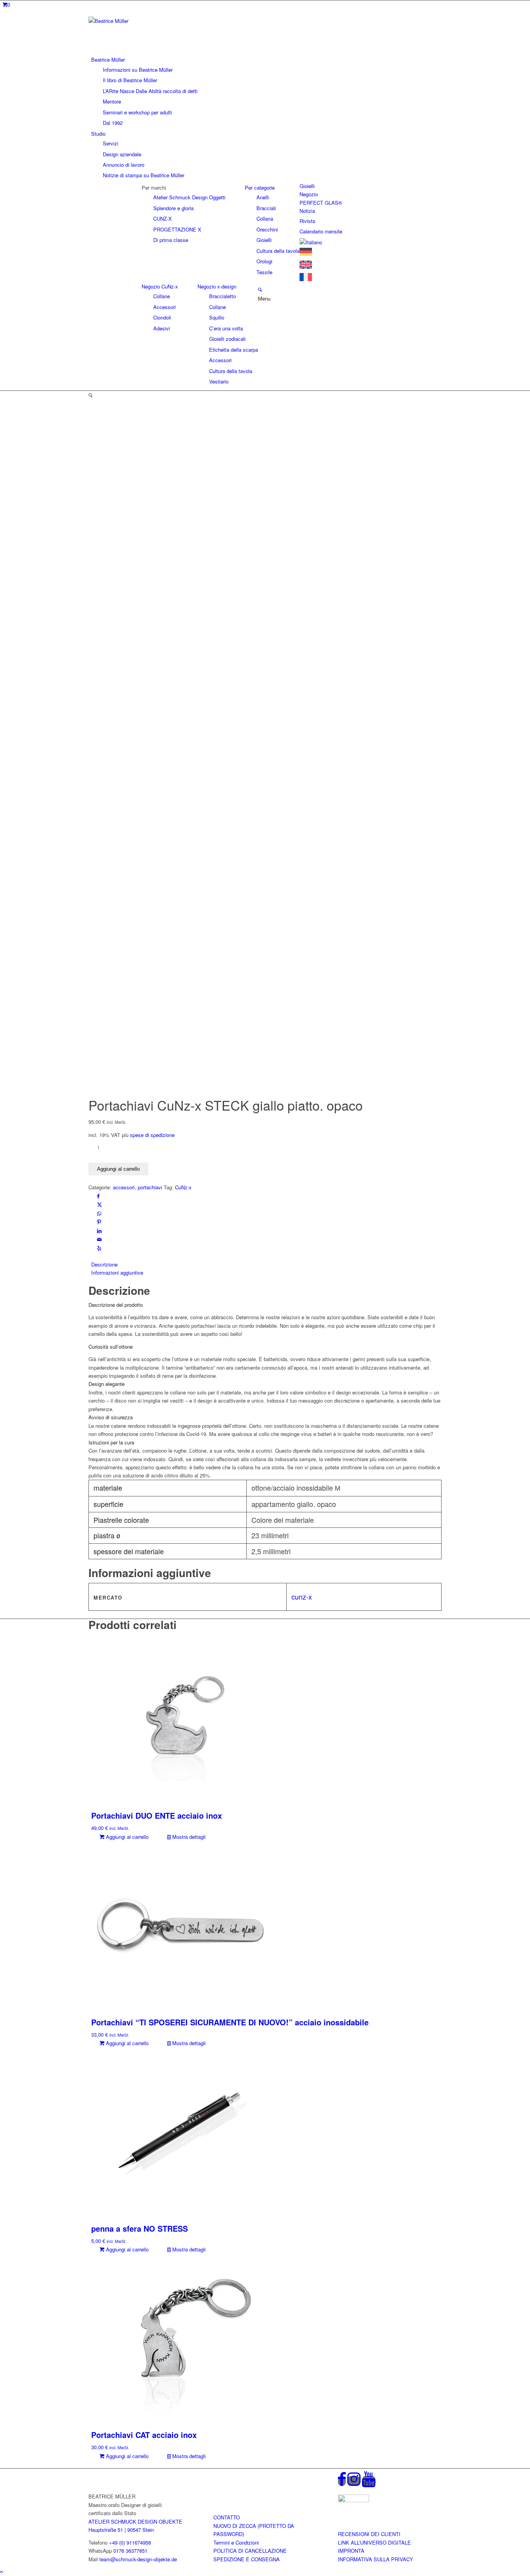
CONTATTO (227, 2517)
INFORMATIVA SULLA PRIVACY (376, 2559)
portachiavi (150, 1187)
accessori (124, 1187)
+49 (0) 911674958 (130, 2542)
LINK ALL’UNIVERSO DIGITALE (374, 2542)
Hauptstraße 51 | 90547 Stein (121, 2530)
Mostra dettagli (188, 1837)
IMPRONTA (351, 2551)
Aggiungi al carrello (118, 1169)
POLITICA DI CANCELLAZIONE (250, 2551)
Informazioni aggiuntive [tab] (117, 1272)
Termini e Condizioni (236, 2542)
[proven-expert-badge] (353, 2500)
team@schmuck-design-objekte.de (138, 2559)
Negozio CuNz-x (160, 286)
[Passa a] (311, 242)
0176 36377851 (130, 2551)
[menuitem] (266, 91)
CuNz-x (183, 1187)
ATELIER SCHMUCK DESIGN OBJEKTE (135, 2522)
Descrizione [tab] (104, 1264)
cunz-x (302, 1596)
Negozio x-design (217, 286)
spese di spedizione (152, 1135)
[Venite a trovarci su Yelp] (99, 1248)
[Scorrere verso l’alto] (2, 2572)
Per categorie (260, 187)
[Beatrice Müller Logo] (147, 21)
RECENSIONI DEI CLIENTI (369, 2534)
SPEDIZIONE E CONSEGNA (247, 2559)
